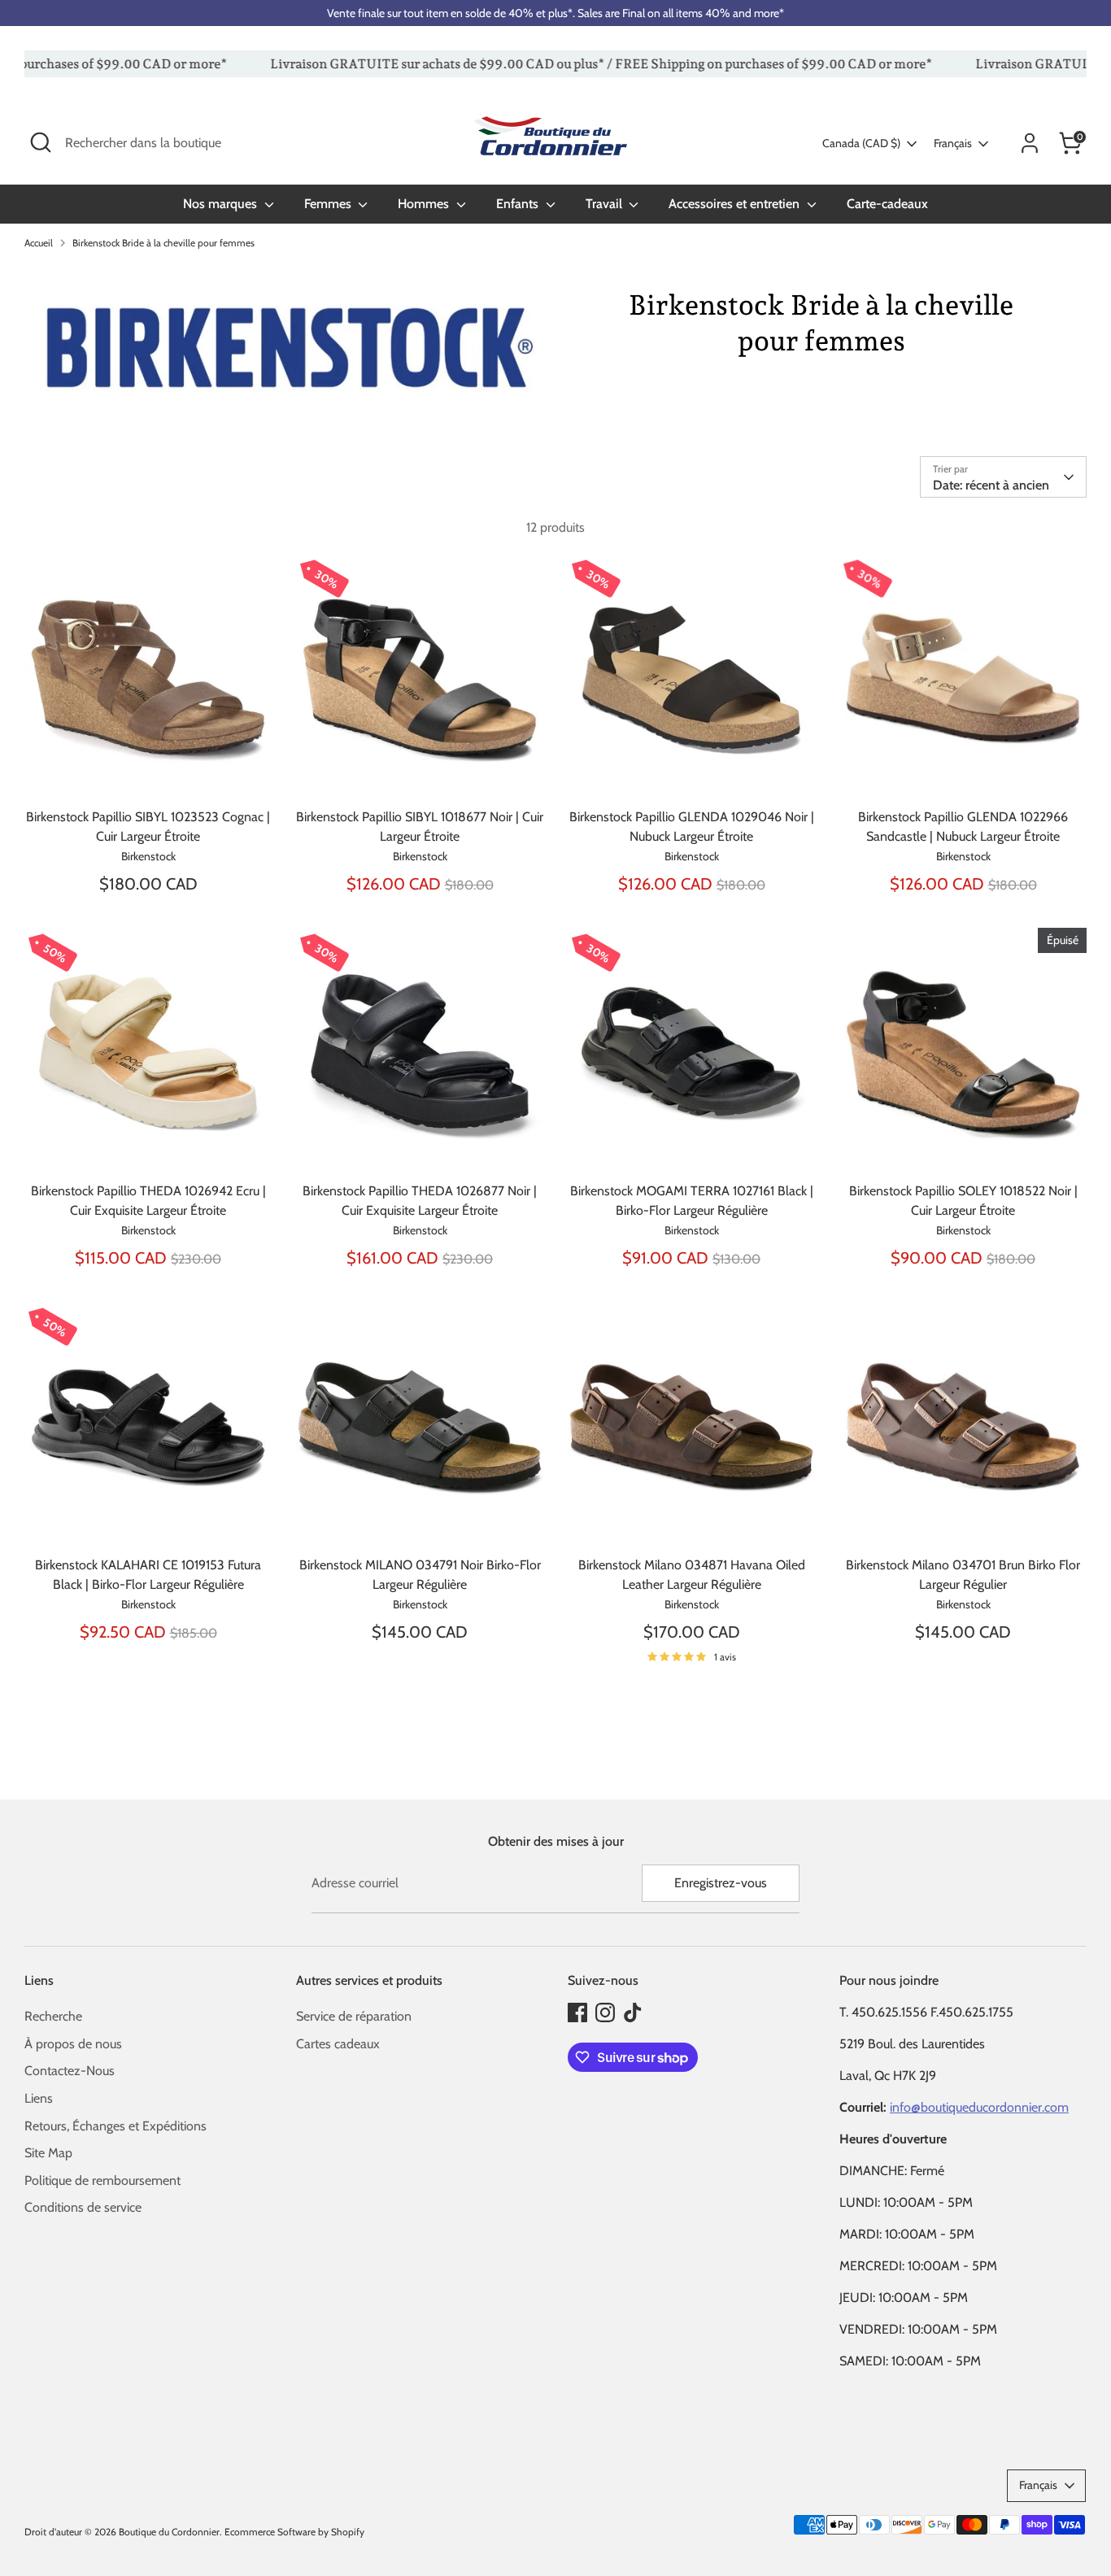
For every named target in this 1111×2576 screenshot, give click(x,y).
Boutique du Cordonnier (169, 2532)
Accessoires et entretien (736, 204)
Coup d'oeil (149, 773)
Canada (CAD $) (861, 143)
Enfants (519, 204)
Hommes (425, 204)
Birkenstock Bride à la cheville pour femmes (163, 243)
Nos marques (222, 204)
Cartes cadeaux (338, 2044)
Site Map (48, 2153)
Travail (606, 204)
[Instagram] (605, 2012)
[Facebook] (577, 2012)
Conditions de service (83, 2207)
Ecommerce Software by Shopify (294, 2532)
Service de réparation (354, 2016)
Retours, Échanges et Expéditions (115, 2126)
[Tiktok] (633, 2012)
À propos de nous (73, 2044)
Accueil (39, 243)
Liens (39, 2098)
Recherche (53, 2016)
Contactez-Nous (70, 2071)
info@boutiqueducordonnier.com (979, 2107)
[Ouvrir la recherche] (41, 142)
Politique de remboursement (102, 2180)
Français (953, 143)
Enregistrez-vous (721, 1883)
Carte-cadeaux (887, 204)
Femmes (329, 204)
